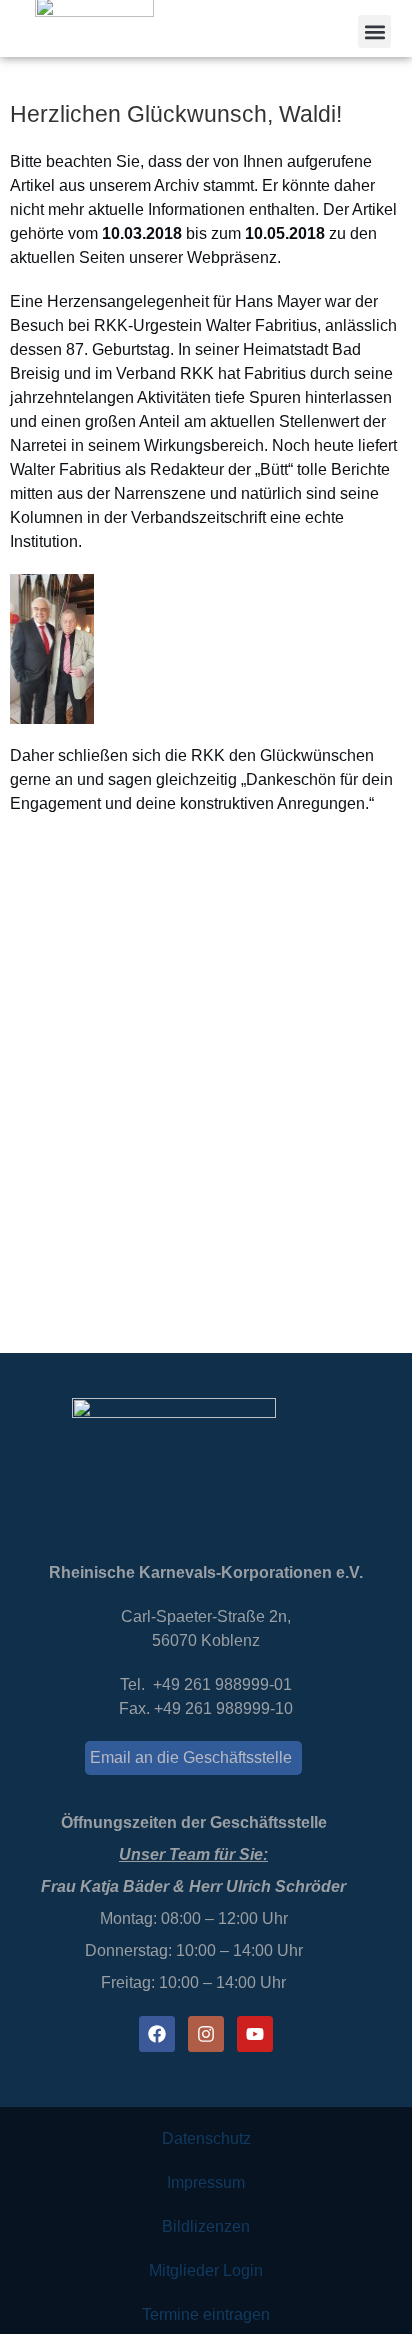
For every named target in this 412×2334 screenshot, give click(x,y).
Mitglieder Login (206, 2270)
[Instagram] (206, 2034)
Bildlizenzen (206, 2226)
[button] (374, 31)
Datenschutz (206, 2138)
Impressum (206, 2182)
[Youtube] (255, 2034)
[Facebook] (157, 2034)
